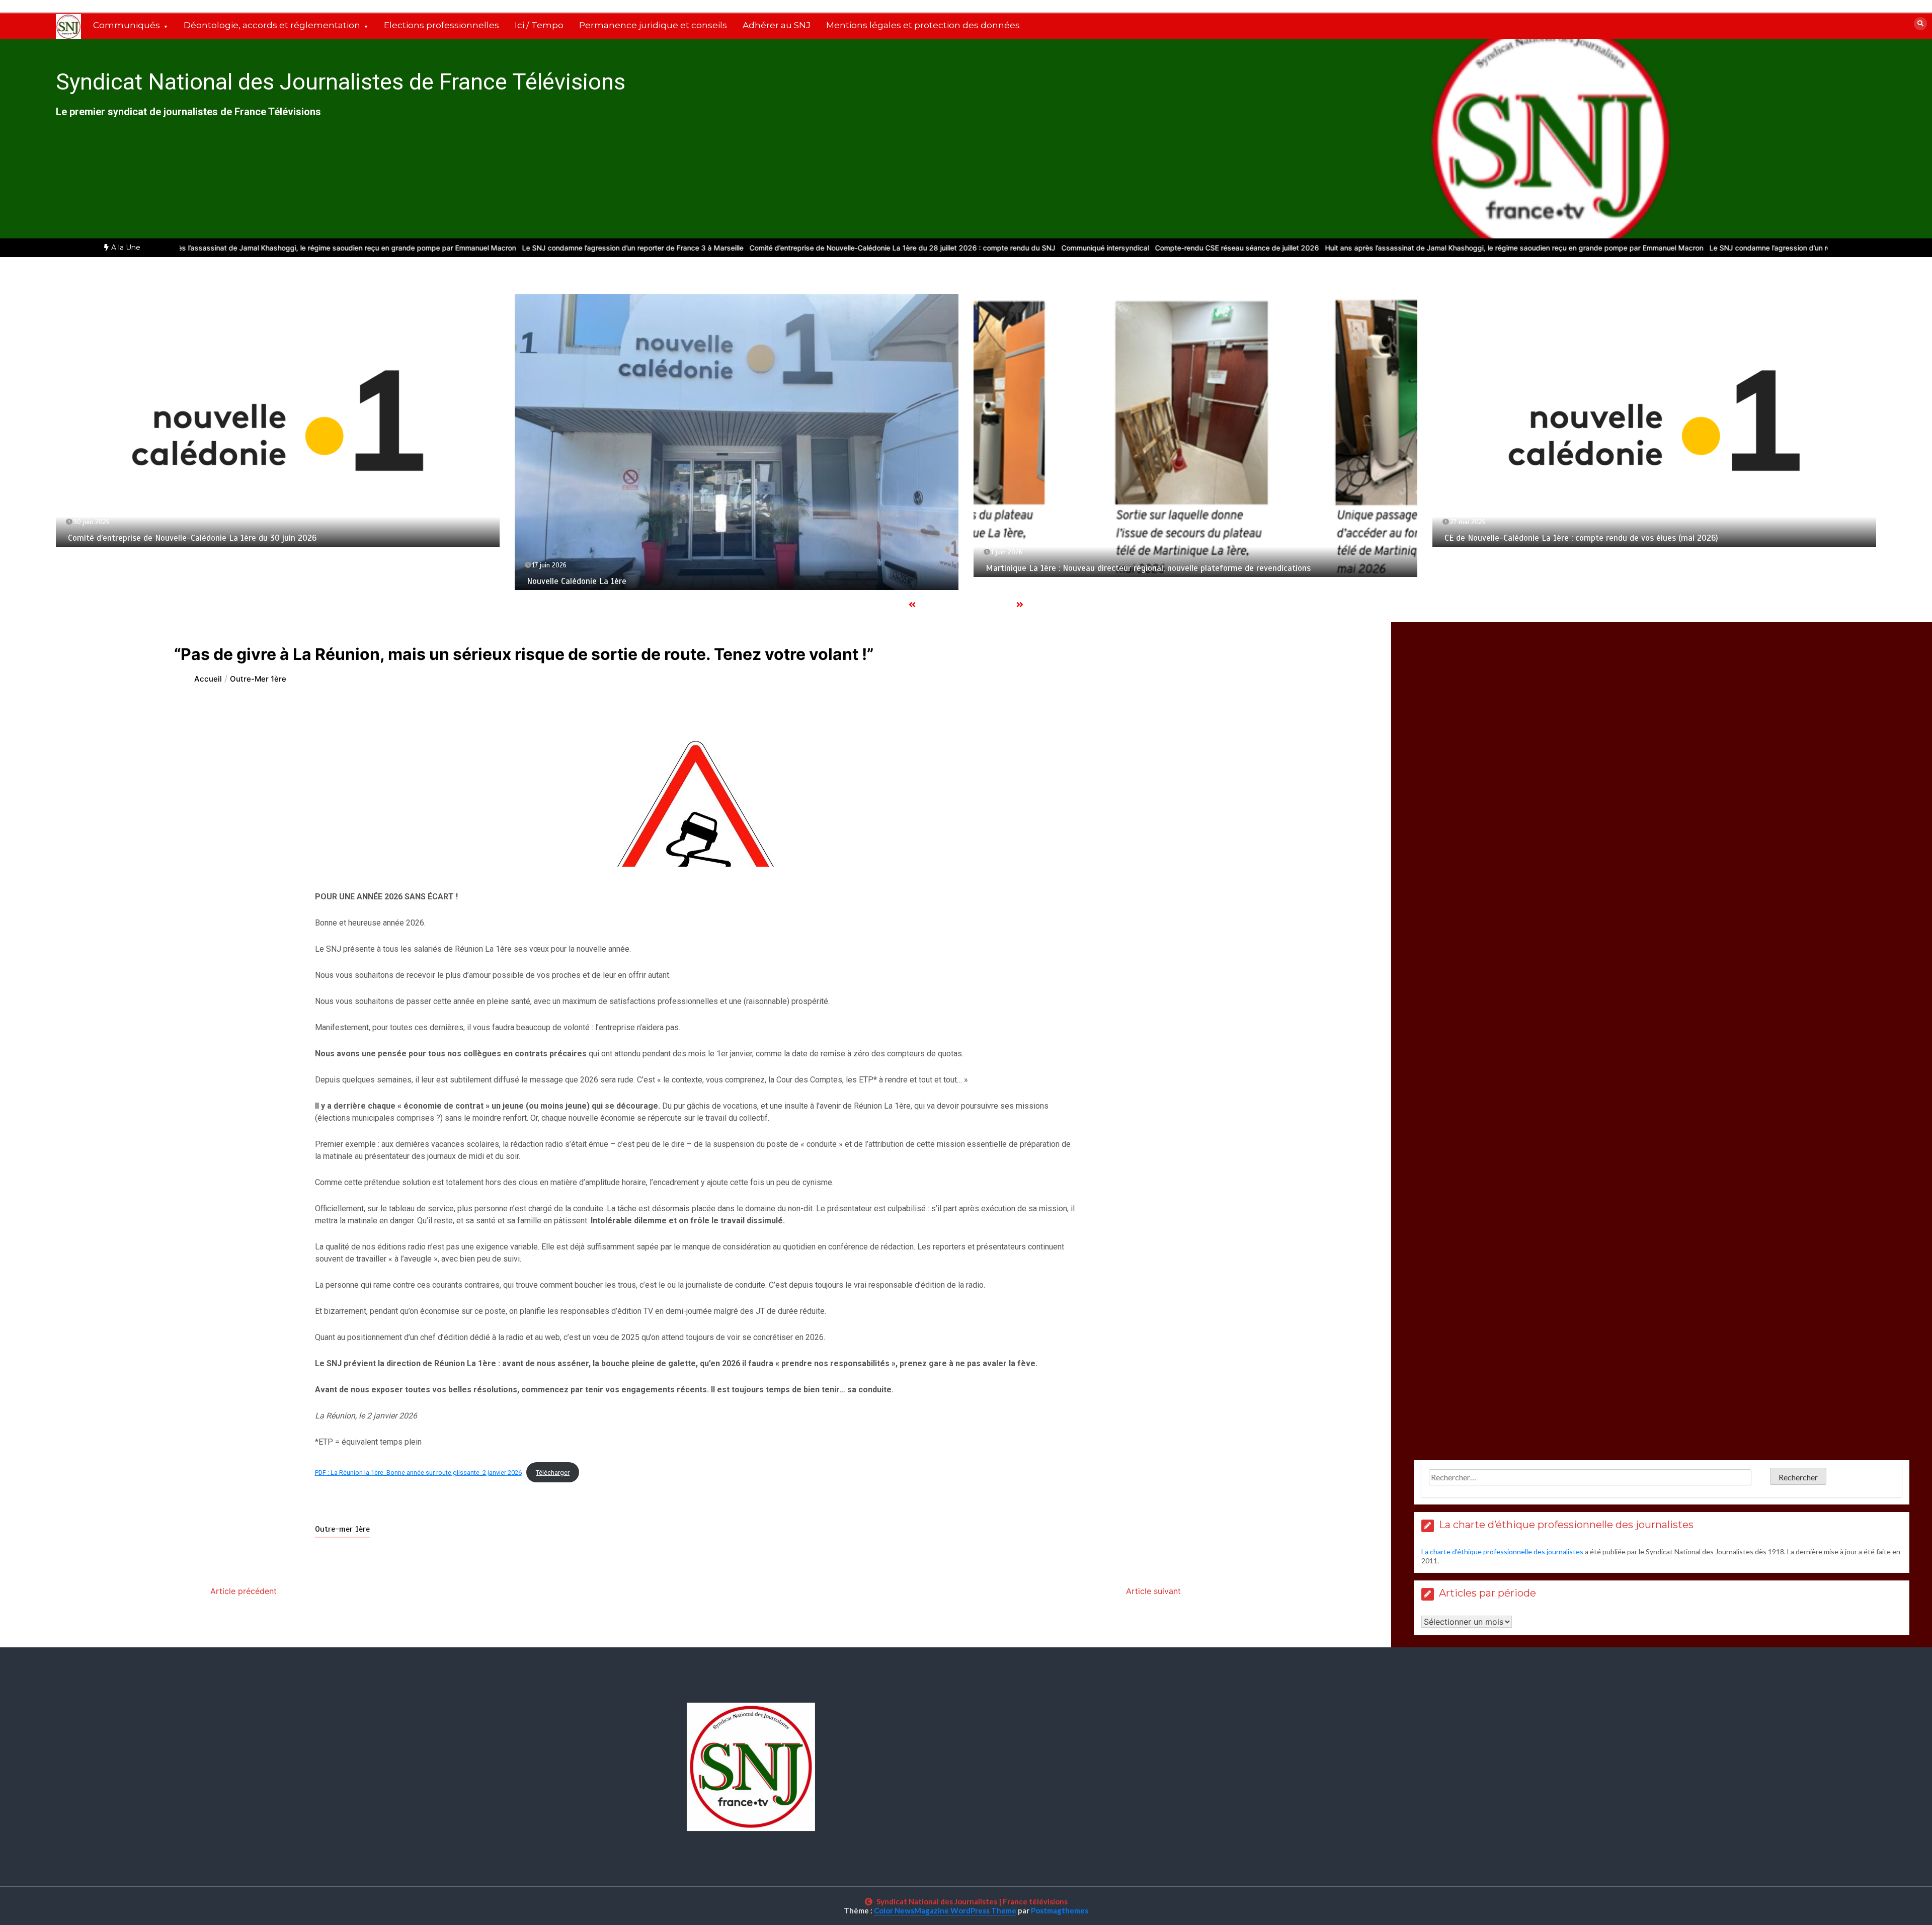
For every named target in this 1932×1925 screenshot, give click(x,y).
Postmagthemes (1060, 1910)
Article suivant (1153, 1591)
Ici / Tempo (539, 25)
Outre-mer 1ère (342, 1529)
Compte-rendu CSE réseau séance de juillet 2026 (1109, 248)
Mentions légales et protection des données (923, 25)
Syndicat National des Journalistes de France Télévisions (341, 82)
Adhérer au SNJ (777, 25)
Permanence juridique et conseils (653, 25)
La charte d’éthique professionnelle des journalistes (1502, 1552)
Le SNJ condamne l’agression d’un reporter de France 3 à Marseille (505, 248)
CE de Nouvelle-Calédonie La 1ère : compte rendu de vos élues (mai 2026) (1204, 538)
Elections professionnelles (441, 25)
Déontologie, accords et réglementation (272, 25)
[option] (199, 248)
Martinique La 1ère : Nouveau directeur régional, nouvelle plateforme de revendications (771, 568)
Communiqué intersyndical (978, 248)
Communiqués (127, 25)
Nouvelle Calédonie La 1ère (199, 581)
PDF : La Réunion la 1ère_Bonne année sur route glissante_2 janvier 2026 (418, 1473)
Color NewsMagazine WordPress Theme (945, 1910)
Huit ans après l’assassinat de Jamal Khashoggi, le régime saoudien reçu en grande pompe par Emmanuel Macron (199, 248)
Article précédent (244, 1591)
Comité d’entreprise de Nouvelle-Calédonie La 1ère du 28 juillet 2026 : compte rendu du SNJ (775, 248)
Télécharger (553, 1473)
